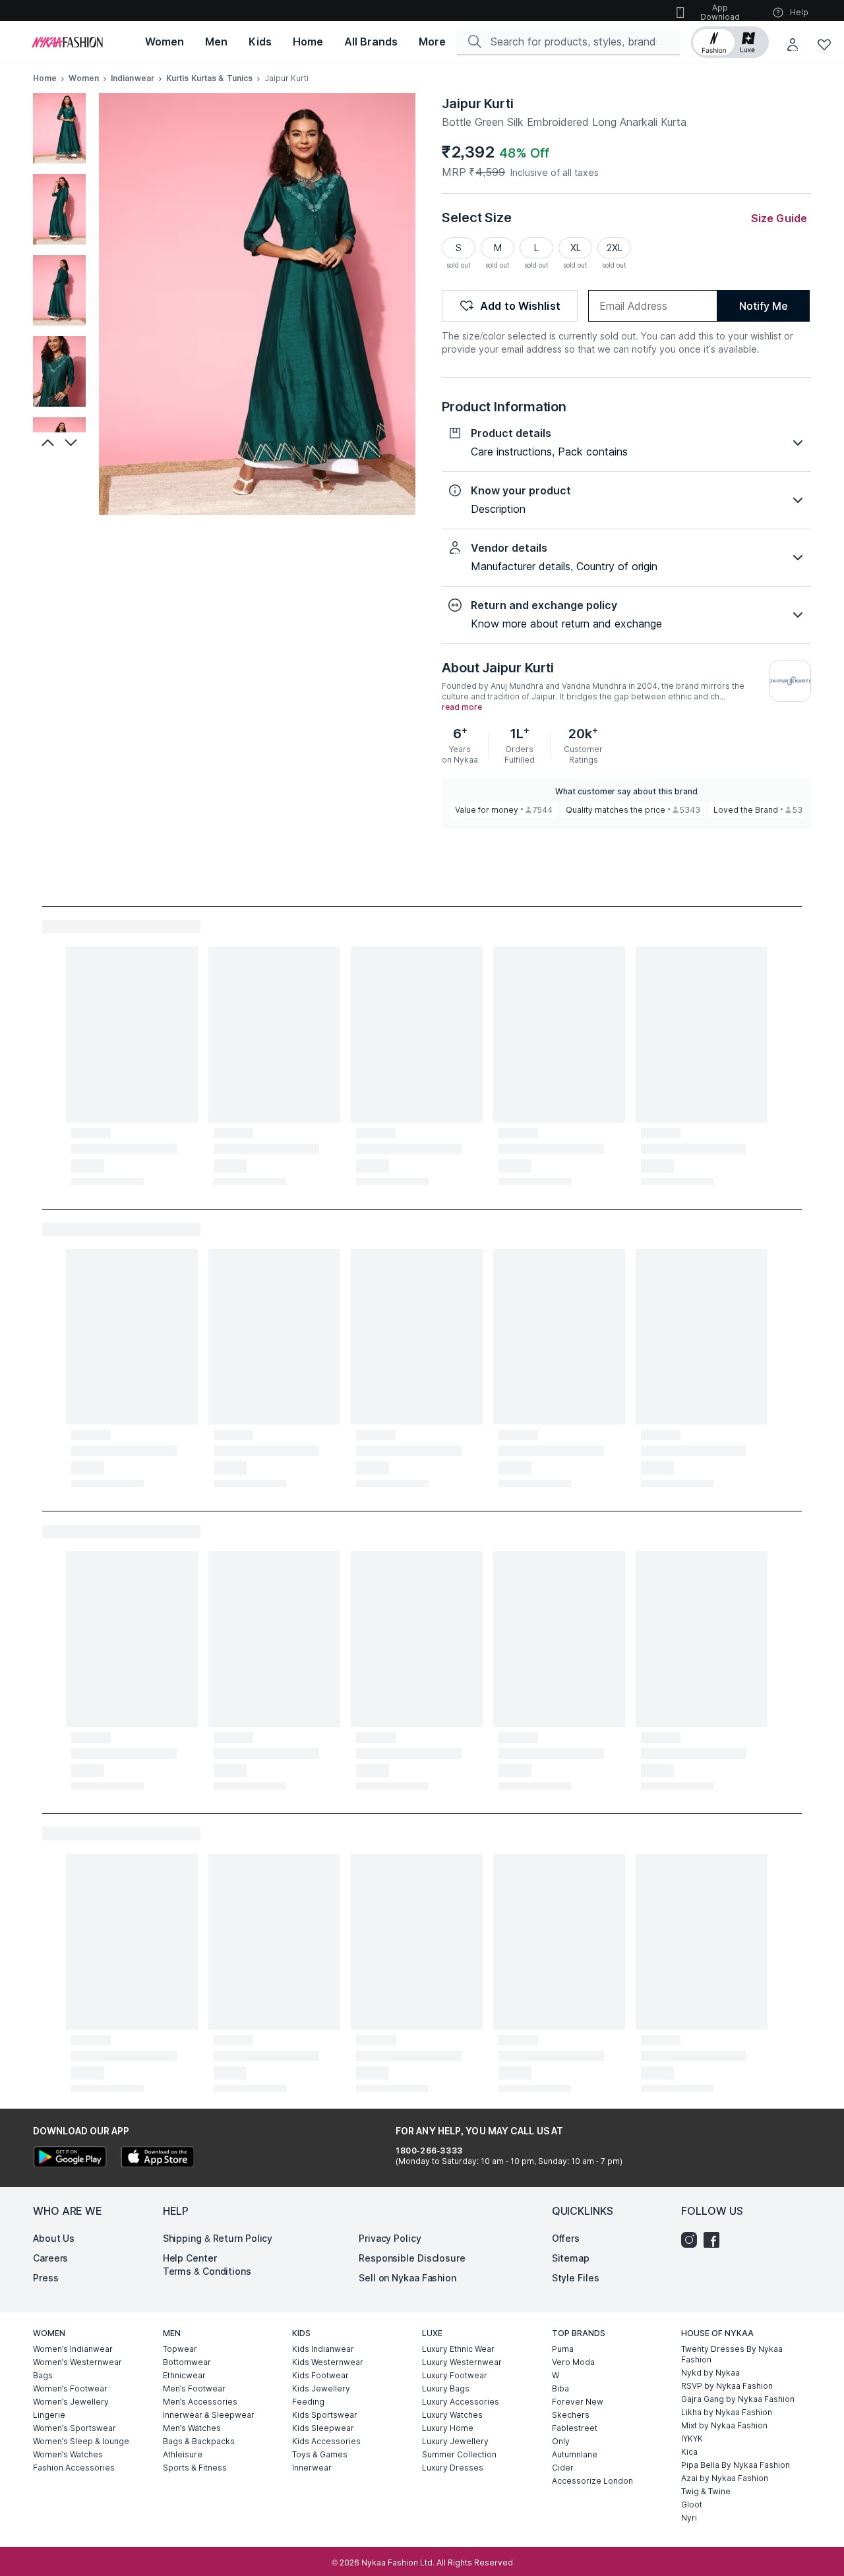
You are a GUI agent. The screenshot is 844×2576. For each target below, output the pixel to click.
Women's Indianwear (73, 2349)
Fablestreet (575, 2428)
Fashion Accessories (74, 2468)
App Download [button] (720, 12)
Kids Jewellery (321, 2388)
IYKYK (692, 2439)
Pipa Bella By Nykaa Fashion (736, 2465)
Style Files (576, 2278)
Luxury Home (448, 2428)
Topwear (180, 2349)
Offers (566, 2238)
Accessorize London (592, 2481)
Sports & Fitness (195, 2468)
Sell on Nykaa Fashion (407, 2278)
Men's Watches (192, 2428)
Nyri (689, 2518)
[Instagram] (692, 2240)
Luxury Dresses (453, 2468)
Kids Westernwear (328, 2362)
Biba (560, 2388)
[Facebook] (715, 2240)
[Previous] (46, 442)
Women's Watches (68, 2454)
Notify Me (763, 306)
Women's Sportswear (75, 2428)
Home (45, 78)
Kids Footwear (320, 2375)
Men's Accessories (200, 2402)
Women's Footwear (70, 2388)
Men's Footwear (194, 2388)
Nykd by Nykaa (710, 2373)
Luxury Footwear (455, 2375)
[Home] (67, 42)
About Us (54, 2238)
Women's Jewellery (71, 2402)
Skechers (571, 2415)
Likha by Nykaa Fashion (727, 2412)
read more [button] (462, 707)
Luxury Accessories (461, 2402)
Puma (563, 2349)
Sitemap (571, 2258)
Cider (563, 2468)
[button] (730, 42)
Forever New (578, 2402)
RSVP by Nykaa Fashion (727, 2386)
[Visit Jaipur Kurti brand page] (790, 681)
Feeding (308, 2402)
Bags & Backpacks (199, 2441)
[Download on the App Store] (157, 2158)
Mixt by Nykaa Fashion (724, 2425)
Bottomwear (187, 2362)
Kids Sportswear (325, 2415)
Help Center (190, 2258)
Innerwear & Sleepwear (209, 2415)
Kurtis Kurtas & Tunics (209, 78)
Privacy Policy (390, 2238)
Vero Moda (573, 2362)
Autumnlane (575, 2454)
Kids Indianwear (323, 2349)
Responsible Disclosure (412, 2258)
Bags (43, 2375)
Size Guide (779, 218)
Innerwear (312, 2468)
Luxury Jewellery (455, 2441)
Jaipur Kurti (478, 103)
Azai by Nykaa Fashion (725, 2478)
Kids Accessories (326, 2441)
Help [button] (799, 12)
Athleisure (183, 2454)
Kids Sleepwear (323, 2428)
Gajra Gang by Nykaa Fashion (738, 2399)
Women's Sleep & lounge (81, 2441)
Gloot (692, 2504)
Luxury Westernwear (462, 2362)
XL (576, 248)
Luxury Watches (452, 2415)
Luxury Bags (446, 2388)
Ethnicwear (184, 2375)
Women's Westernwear (77, 2362)
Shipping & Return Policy (218, 2238)
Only (561, 2441)
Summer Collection (459, 2454)
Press (46, 2278)
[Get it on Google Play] (70, 2158)
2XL (615, 248)
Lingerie (49, 2415)
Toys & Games (320, 2454)
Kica (689, 2452)
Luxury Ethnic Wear (458, 2349)
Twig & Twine (706, 2491)
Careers (50, 2258)
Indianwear (133, 78)
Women (84, 78)
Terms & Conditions (207, 2271)
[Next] (73, 442)
